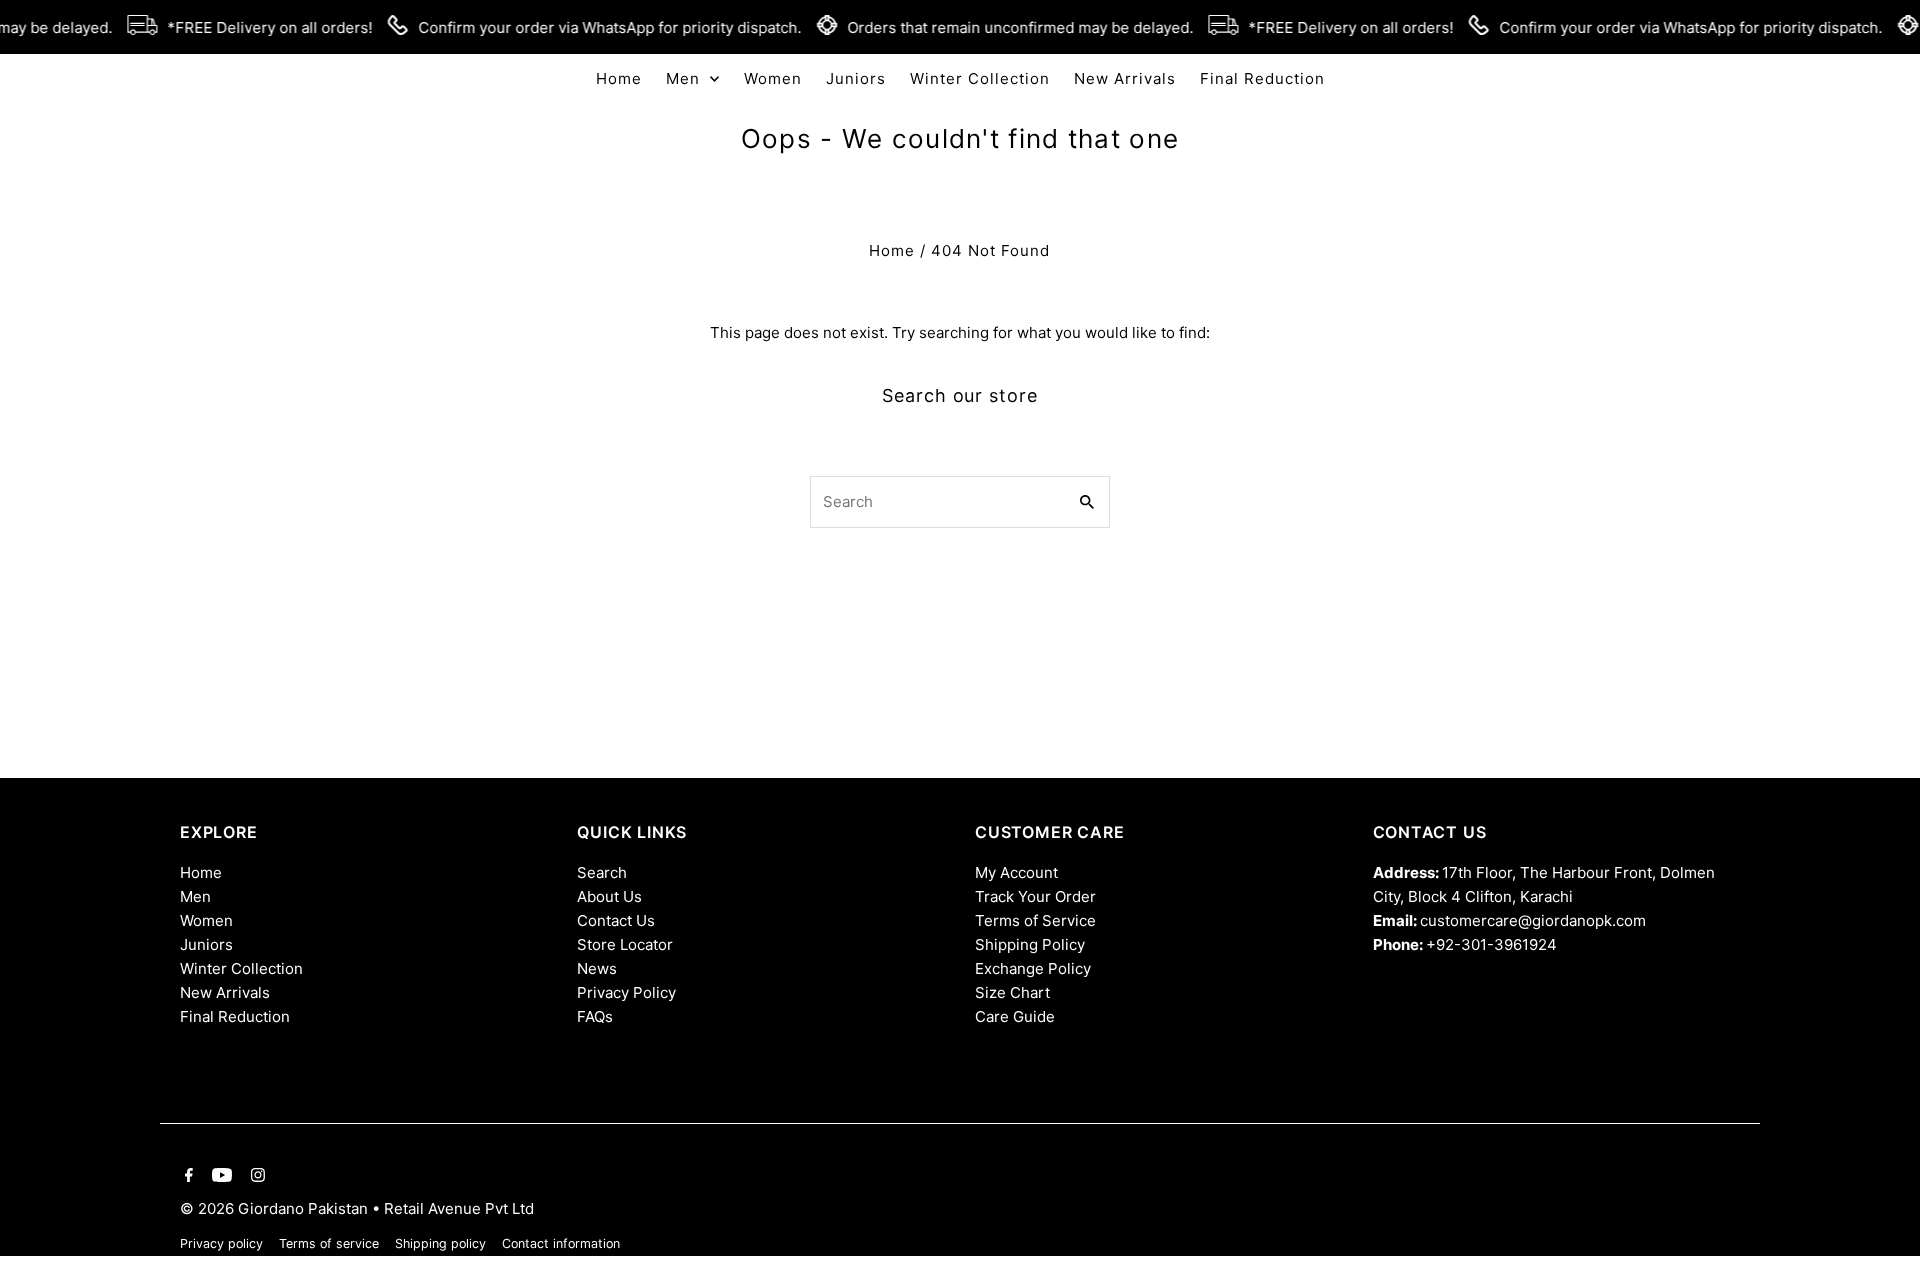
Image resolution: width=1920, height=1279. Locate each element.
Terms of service (329, 1243)
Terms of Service (1035, 920)
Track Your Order (1035, 896)
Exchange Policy (1033, 968)
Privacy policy (221, 1243)
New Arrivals (225, 992)
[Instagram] (255, 1177)
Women (206, 920)
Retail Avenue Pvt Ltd (459, 1208)
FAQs (595, 1016)
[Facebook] (186, 1177)
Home (892, 250)
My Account (1016, 872)
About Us (609, 896)
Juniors (206, 944)
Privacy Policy (626, 992)
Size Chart (1012, 992)
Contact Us (616, 920)
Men (195, 896)
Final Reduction (235, 1016)
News (597, 968)
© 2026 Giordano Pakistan (276, 1208)
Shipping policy (440, 1243)
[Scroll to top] (1877, 1226)
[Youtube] (219, 1177)
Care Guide (1015, 1016)
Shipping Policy (1030, 944)
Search (602, 872)
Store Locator (625, 944)
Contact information (561, 1243)
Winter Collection (241, 968)
